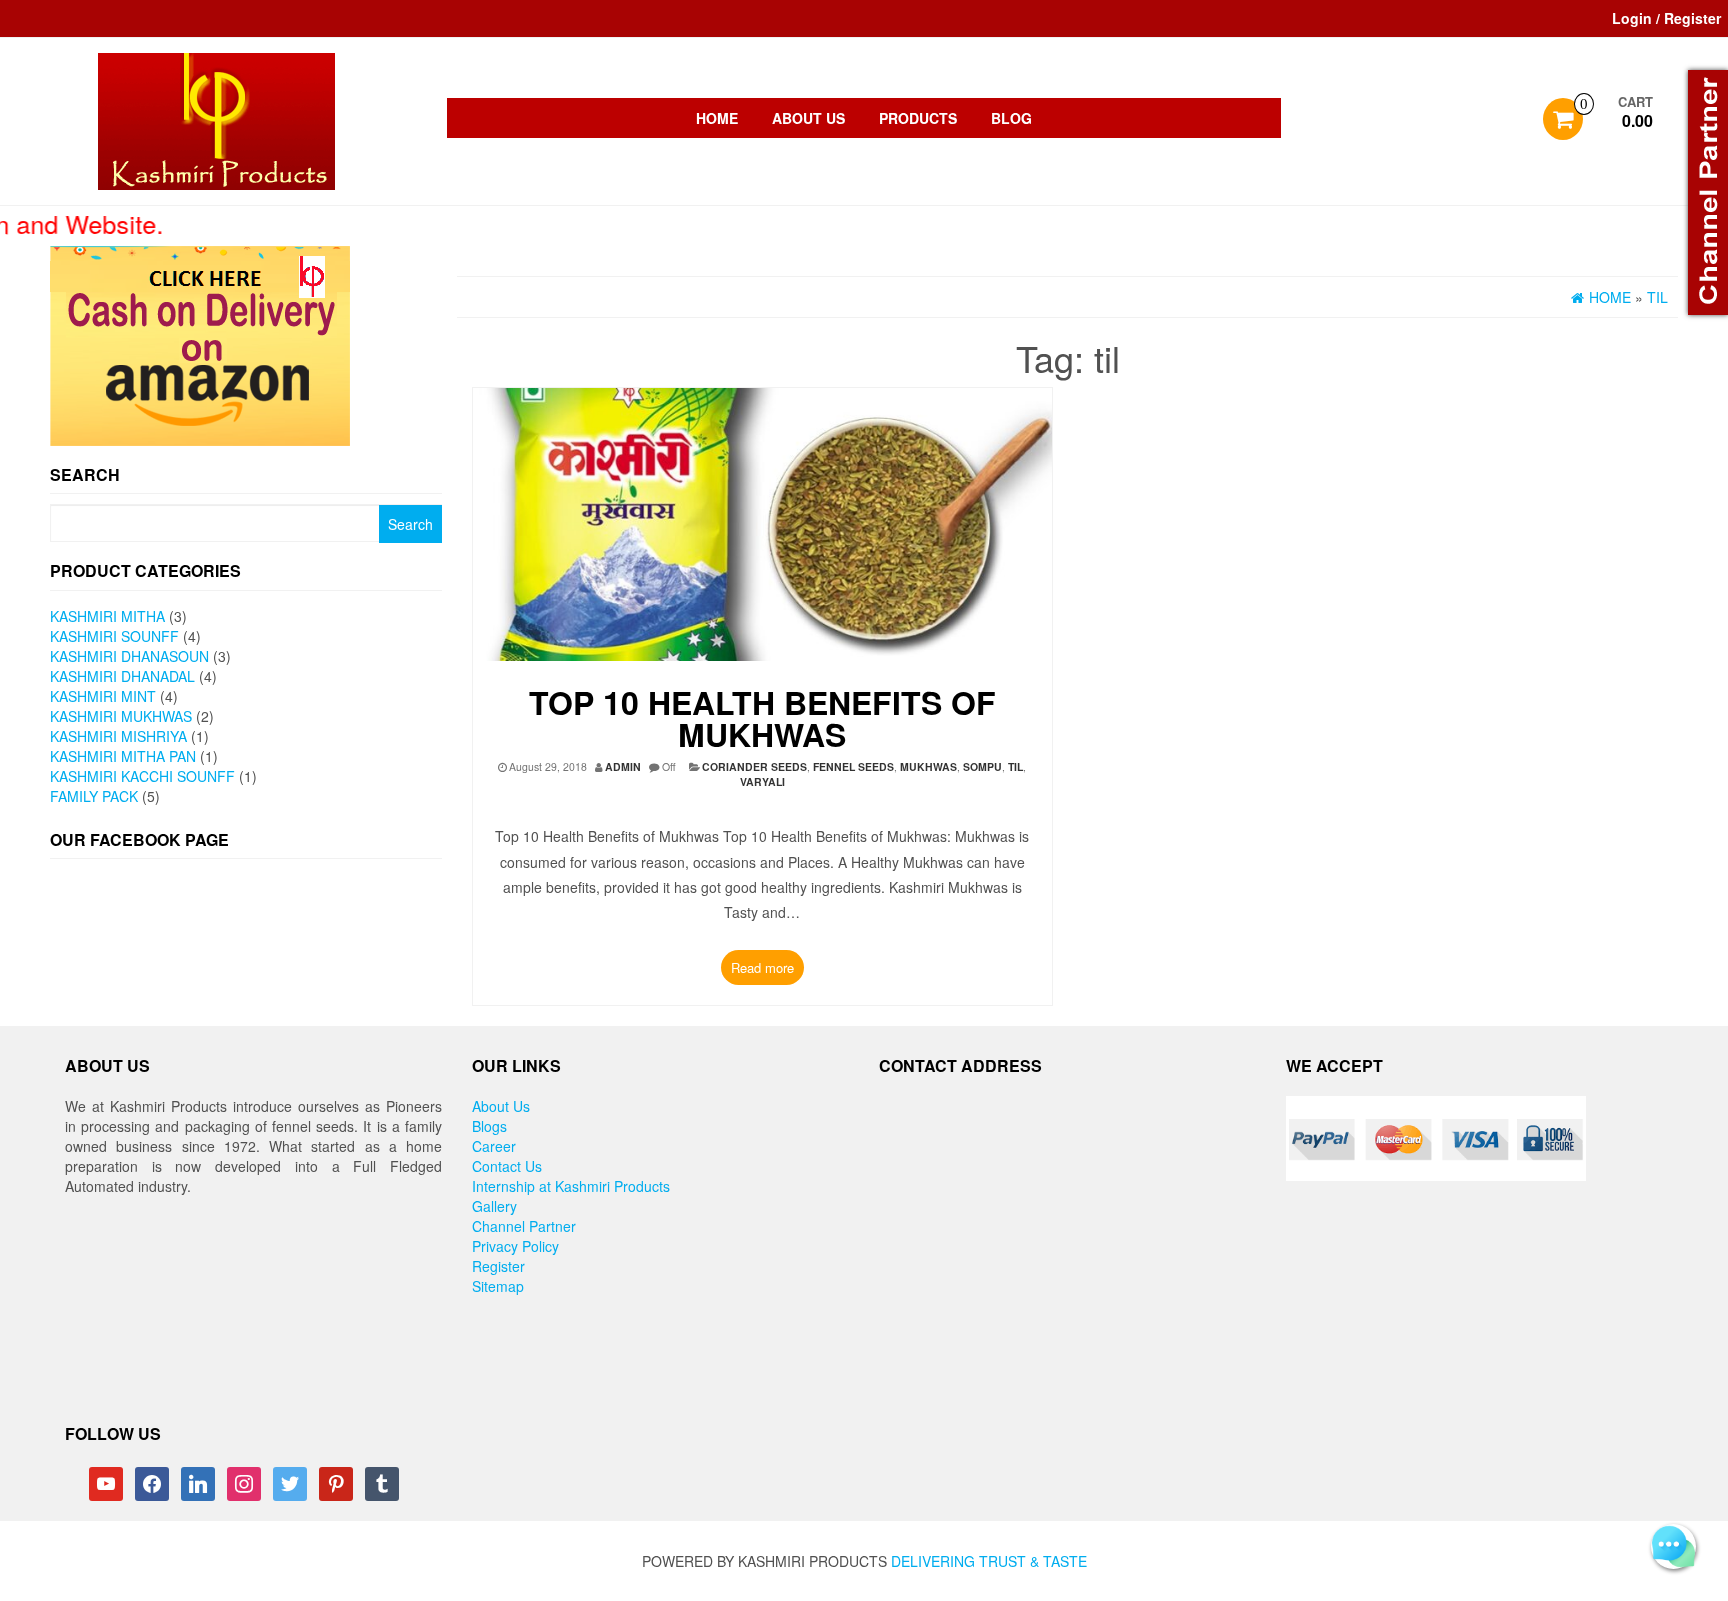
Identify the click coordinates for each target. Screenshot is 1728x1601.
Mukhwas (928, 766)
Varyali (762, 781)
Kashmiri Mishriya (118, 736)
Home (717, 118)
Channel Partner (524, 1226)
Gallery (494, 1206)
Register (498, 1266)
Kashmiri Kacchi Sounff (142, 776)
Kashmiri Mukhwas (121, 716)
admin (623, 766)
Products (918, 118)
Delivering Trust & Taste (989, 1561)
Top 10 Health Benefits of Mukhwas (762, 718)
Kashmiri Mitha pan (123, 756)
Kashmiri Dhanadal (122, 676)
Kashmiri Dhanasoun (129, 656)
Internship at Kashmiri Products (571, 1186)
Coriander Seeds (754, 766)
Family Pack (94, 796)
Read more (762, 967)
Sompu (982, 766)
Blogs (489, 1126)
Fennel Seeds (853, 766)
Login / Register (1666, 18)
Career (494, 1146)
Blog (1011, 118)
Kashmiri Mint (103, 696)
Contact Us (507, 1166)
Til (1015, 766)
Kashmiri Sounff (114, 636)
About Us (808, 118)
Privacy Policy (515, 1246)
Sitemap (498, 1286)
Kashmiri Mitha (107, 616)
